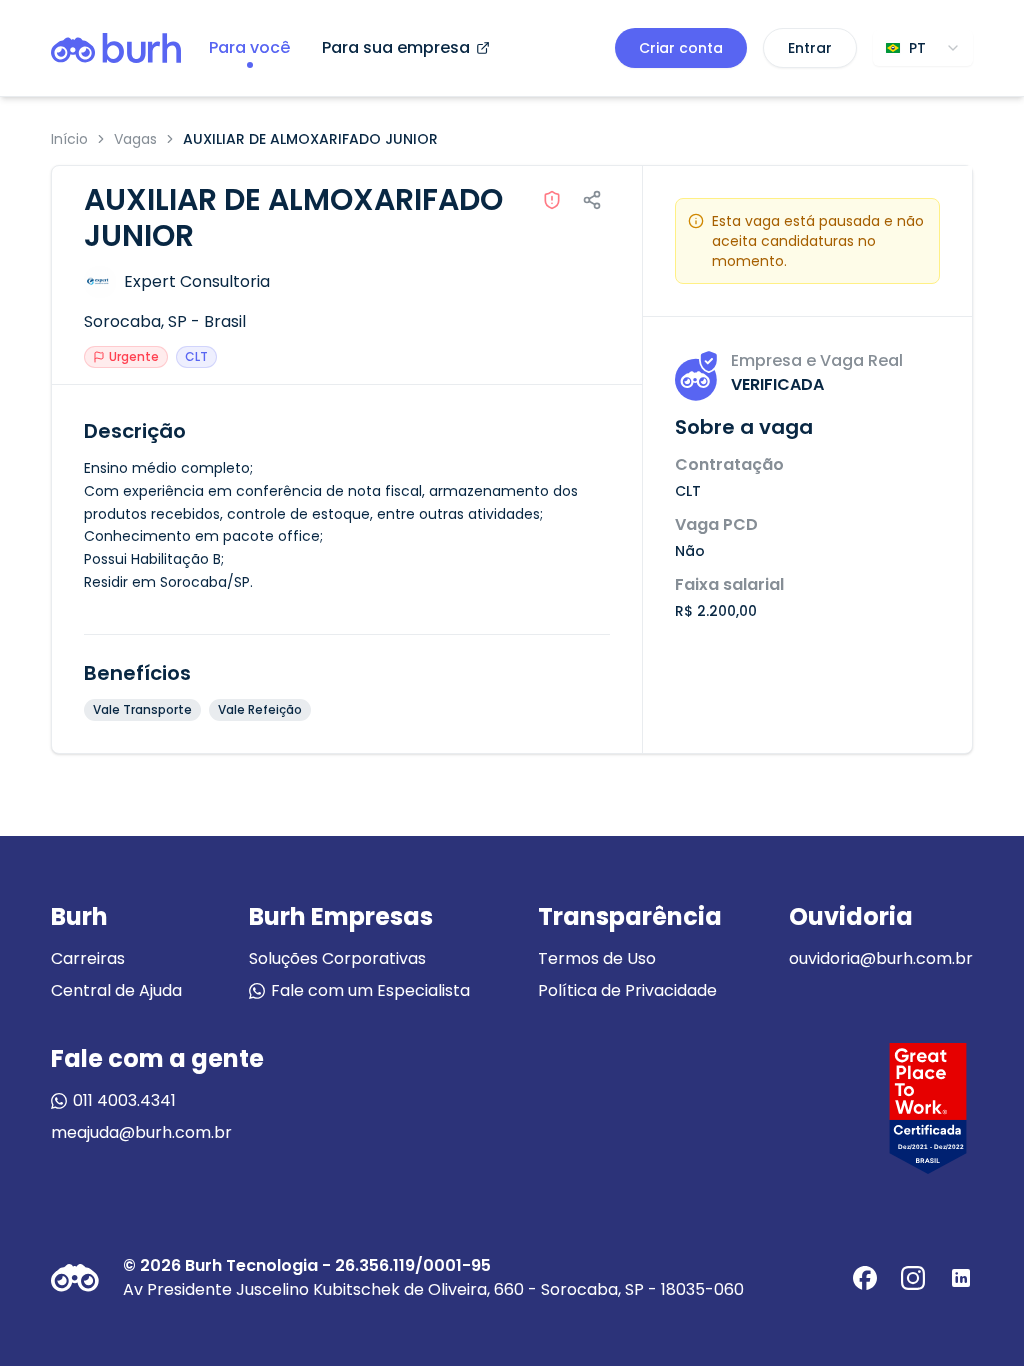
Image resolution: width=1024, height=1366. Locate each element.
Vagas (135, 139)
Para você (249, 47)
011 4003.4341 (124, 1100)
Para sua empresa (396, 47)
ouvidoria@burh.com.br (881, 958)
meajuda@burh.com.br (141, 1132)
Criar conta (681, 48)
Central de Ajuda (116, 990)
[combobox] (923, 48)
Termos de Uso (597, 958)
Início (69, 139)
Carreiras (88, 958)
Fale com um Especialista (370, 990)
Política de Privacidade (627, 990)
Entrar (810, 48)
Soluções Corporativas (337, 958)
